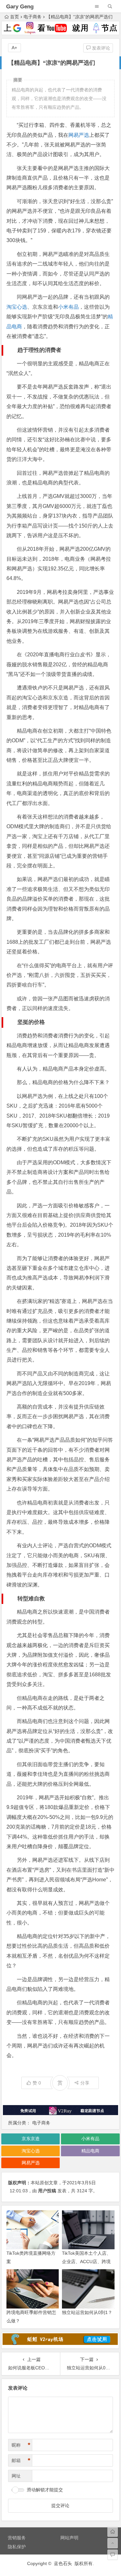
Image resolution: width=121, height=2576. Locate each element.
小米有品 (68, 307)
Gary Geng (20, 7)
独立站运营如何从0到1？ (87, 2312)
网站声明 (69, 2538)
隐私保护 (17, 2547)
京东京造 (31, 2139)
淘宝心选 (17, 307)
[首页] (113, 2532)
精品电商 (90, 2151)
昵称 (21, 2445)
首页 (15, 17)
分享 (85, 2083)
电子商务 (33, 17)
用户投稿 (47, 2191)
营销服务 (17, 2538)
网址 (16, 2476)
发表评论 (100, 48)
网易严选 (79, 135)
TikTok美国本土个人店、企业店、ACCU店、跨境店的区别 (86, 2261)
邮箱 (21, 2460)
